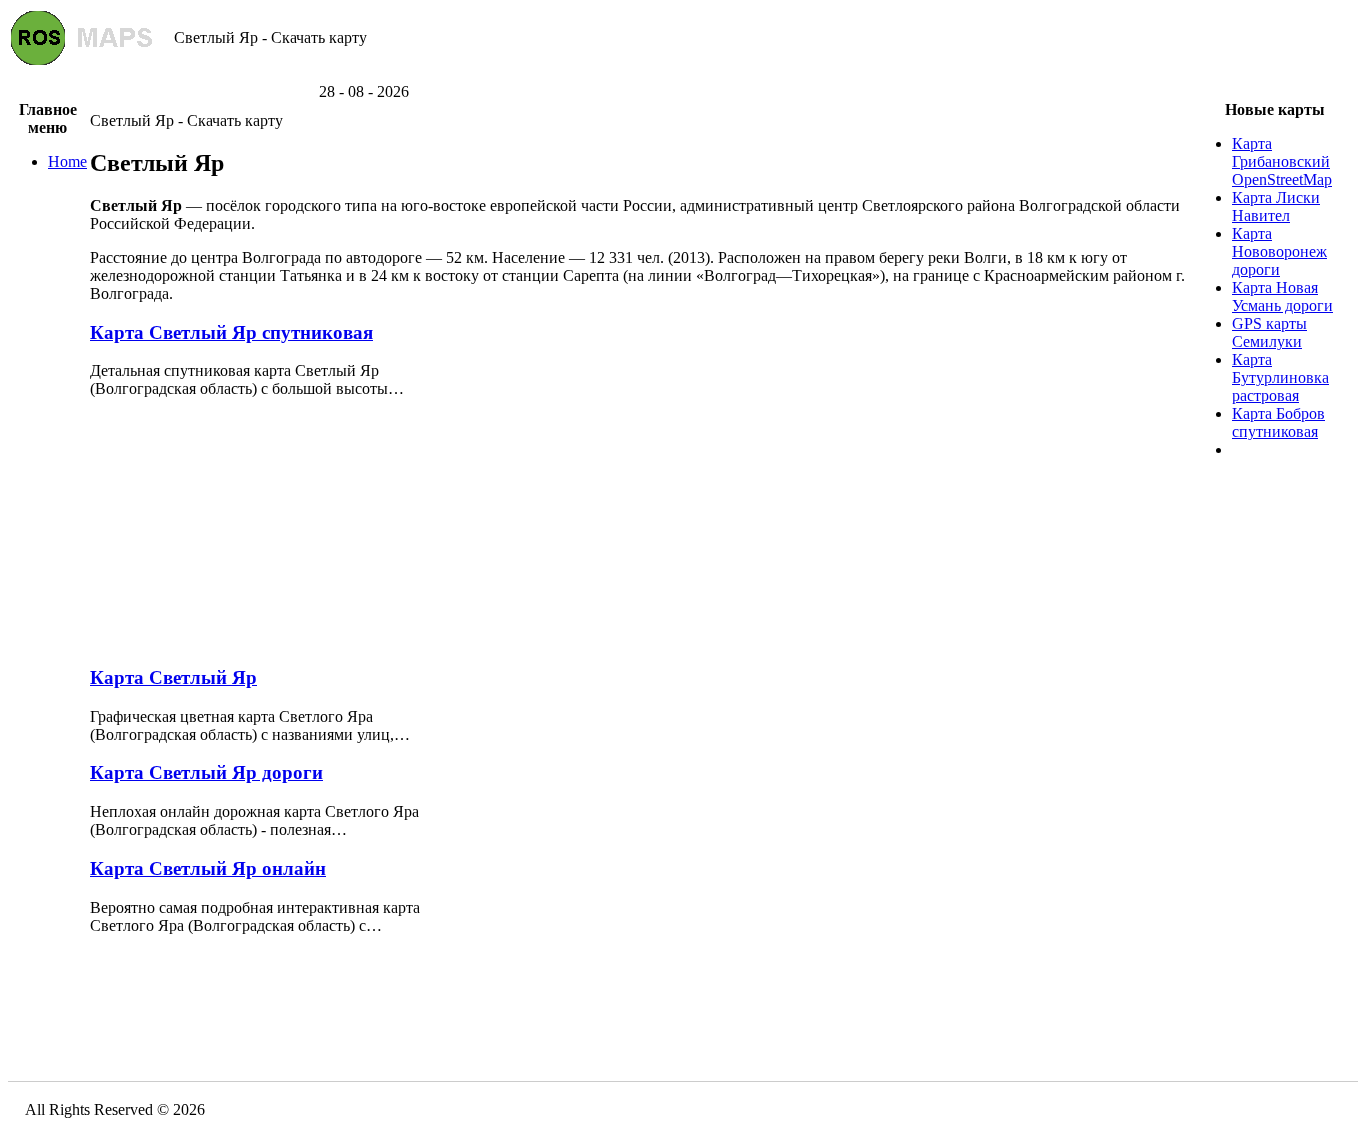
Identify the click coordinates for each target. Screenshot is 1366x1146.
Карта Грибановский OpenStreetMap (1282, 161)
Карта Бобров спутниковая (1278, 422)
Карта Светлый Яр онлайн (208, 868)
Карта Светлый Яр (173, 677)
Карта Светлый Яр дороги (206, 772)
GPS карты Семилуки (1269, 332)
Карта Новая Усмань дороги (1282, 296)
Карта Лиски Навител (1276, 206)
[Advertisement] (683, 75)
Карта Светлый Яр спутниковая (231, 332)
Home (67, 161)
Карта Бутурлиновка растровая (1280, 377)
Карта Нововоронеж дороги (1279, 251)
